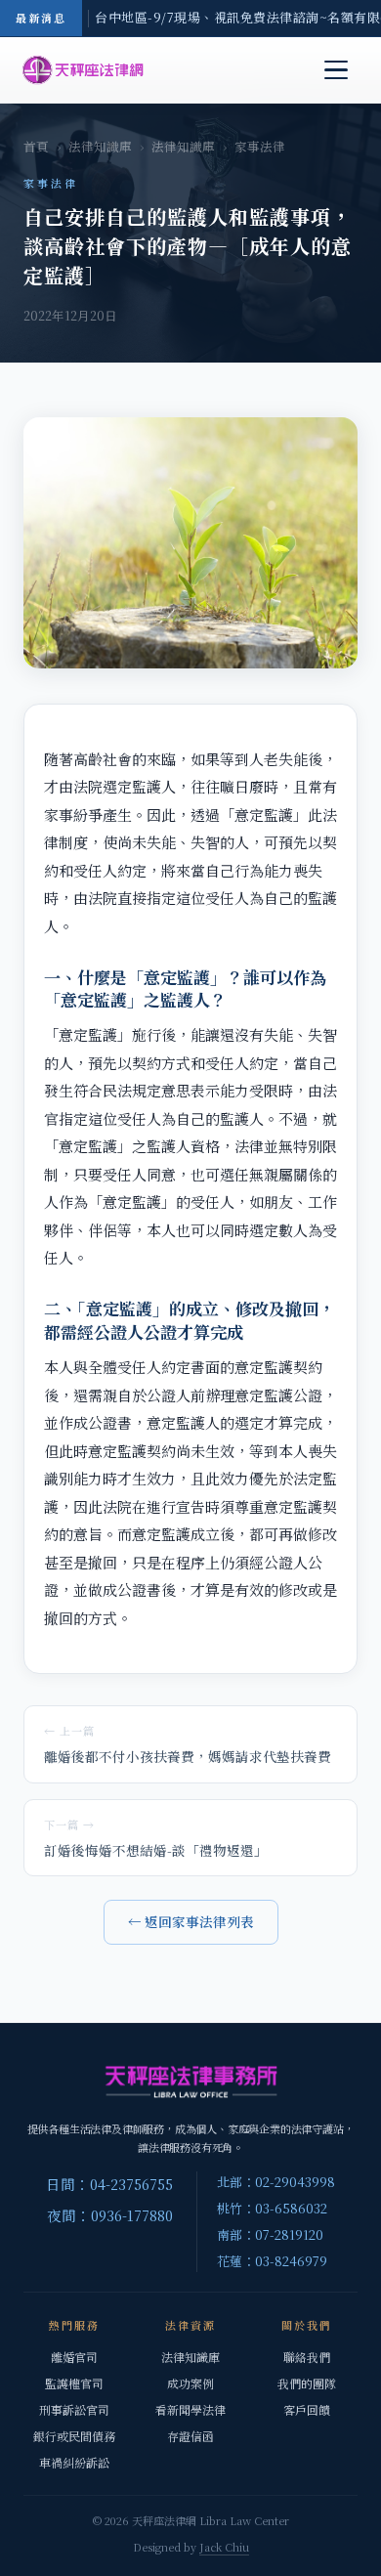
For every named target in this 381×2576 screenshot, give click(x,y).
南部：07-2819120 (270, 2234)
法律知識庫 (100, 147)
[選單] (336, 70)
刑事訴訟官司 (74, 2409)
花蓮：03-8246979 (272, 2261)
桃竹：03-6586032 (272, 2208)
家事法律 (260, 147)
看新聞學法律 (190, 2409)
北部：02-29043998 (276, 2182)
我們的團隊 (307, 2383)
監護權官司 (74, 2383)
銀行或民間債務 (74, 2436)
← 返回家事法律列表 (191, 1921)
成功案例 (190, 2383)
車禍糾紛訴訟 (74, 2462)
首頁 (36, 147)
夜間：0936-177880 (110, 2215)
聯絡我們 (307, 2357)
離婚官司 (74, 2357)
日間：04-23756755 (109, 2184)
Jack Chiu (224, 2547)
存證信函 (190, 2436)
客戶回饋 (307, 2409)
